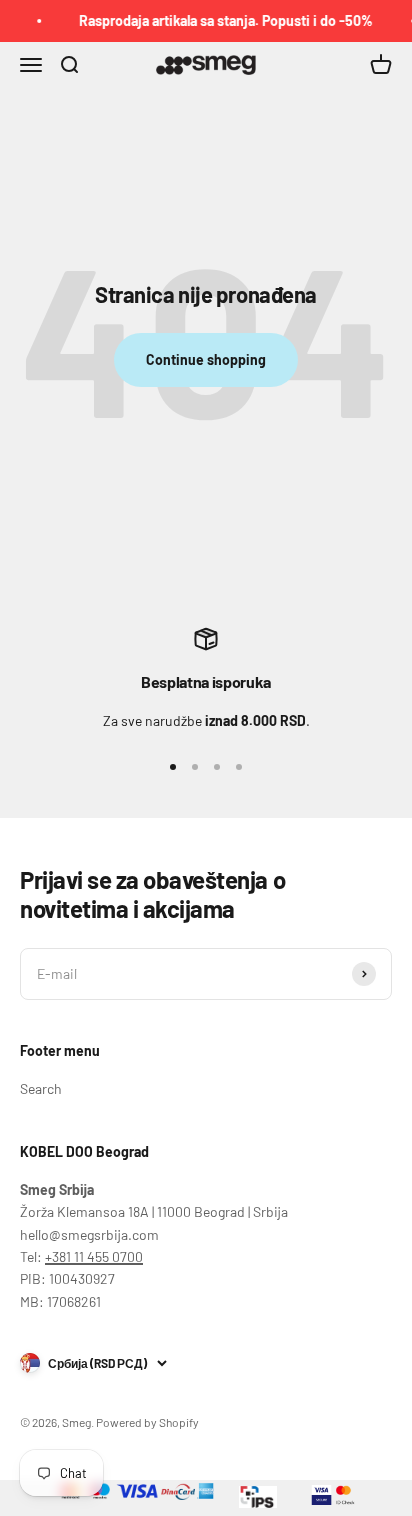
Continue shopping (206, 359)
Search (41, 1088)
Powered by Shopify (147, 1422)
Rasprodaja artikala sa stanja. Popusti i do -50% (222, 20)
